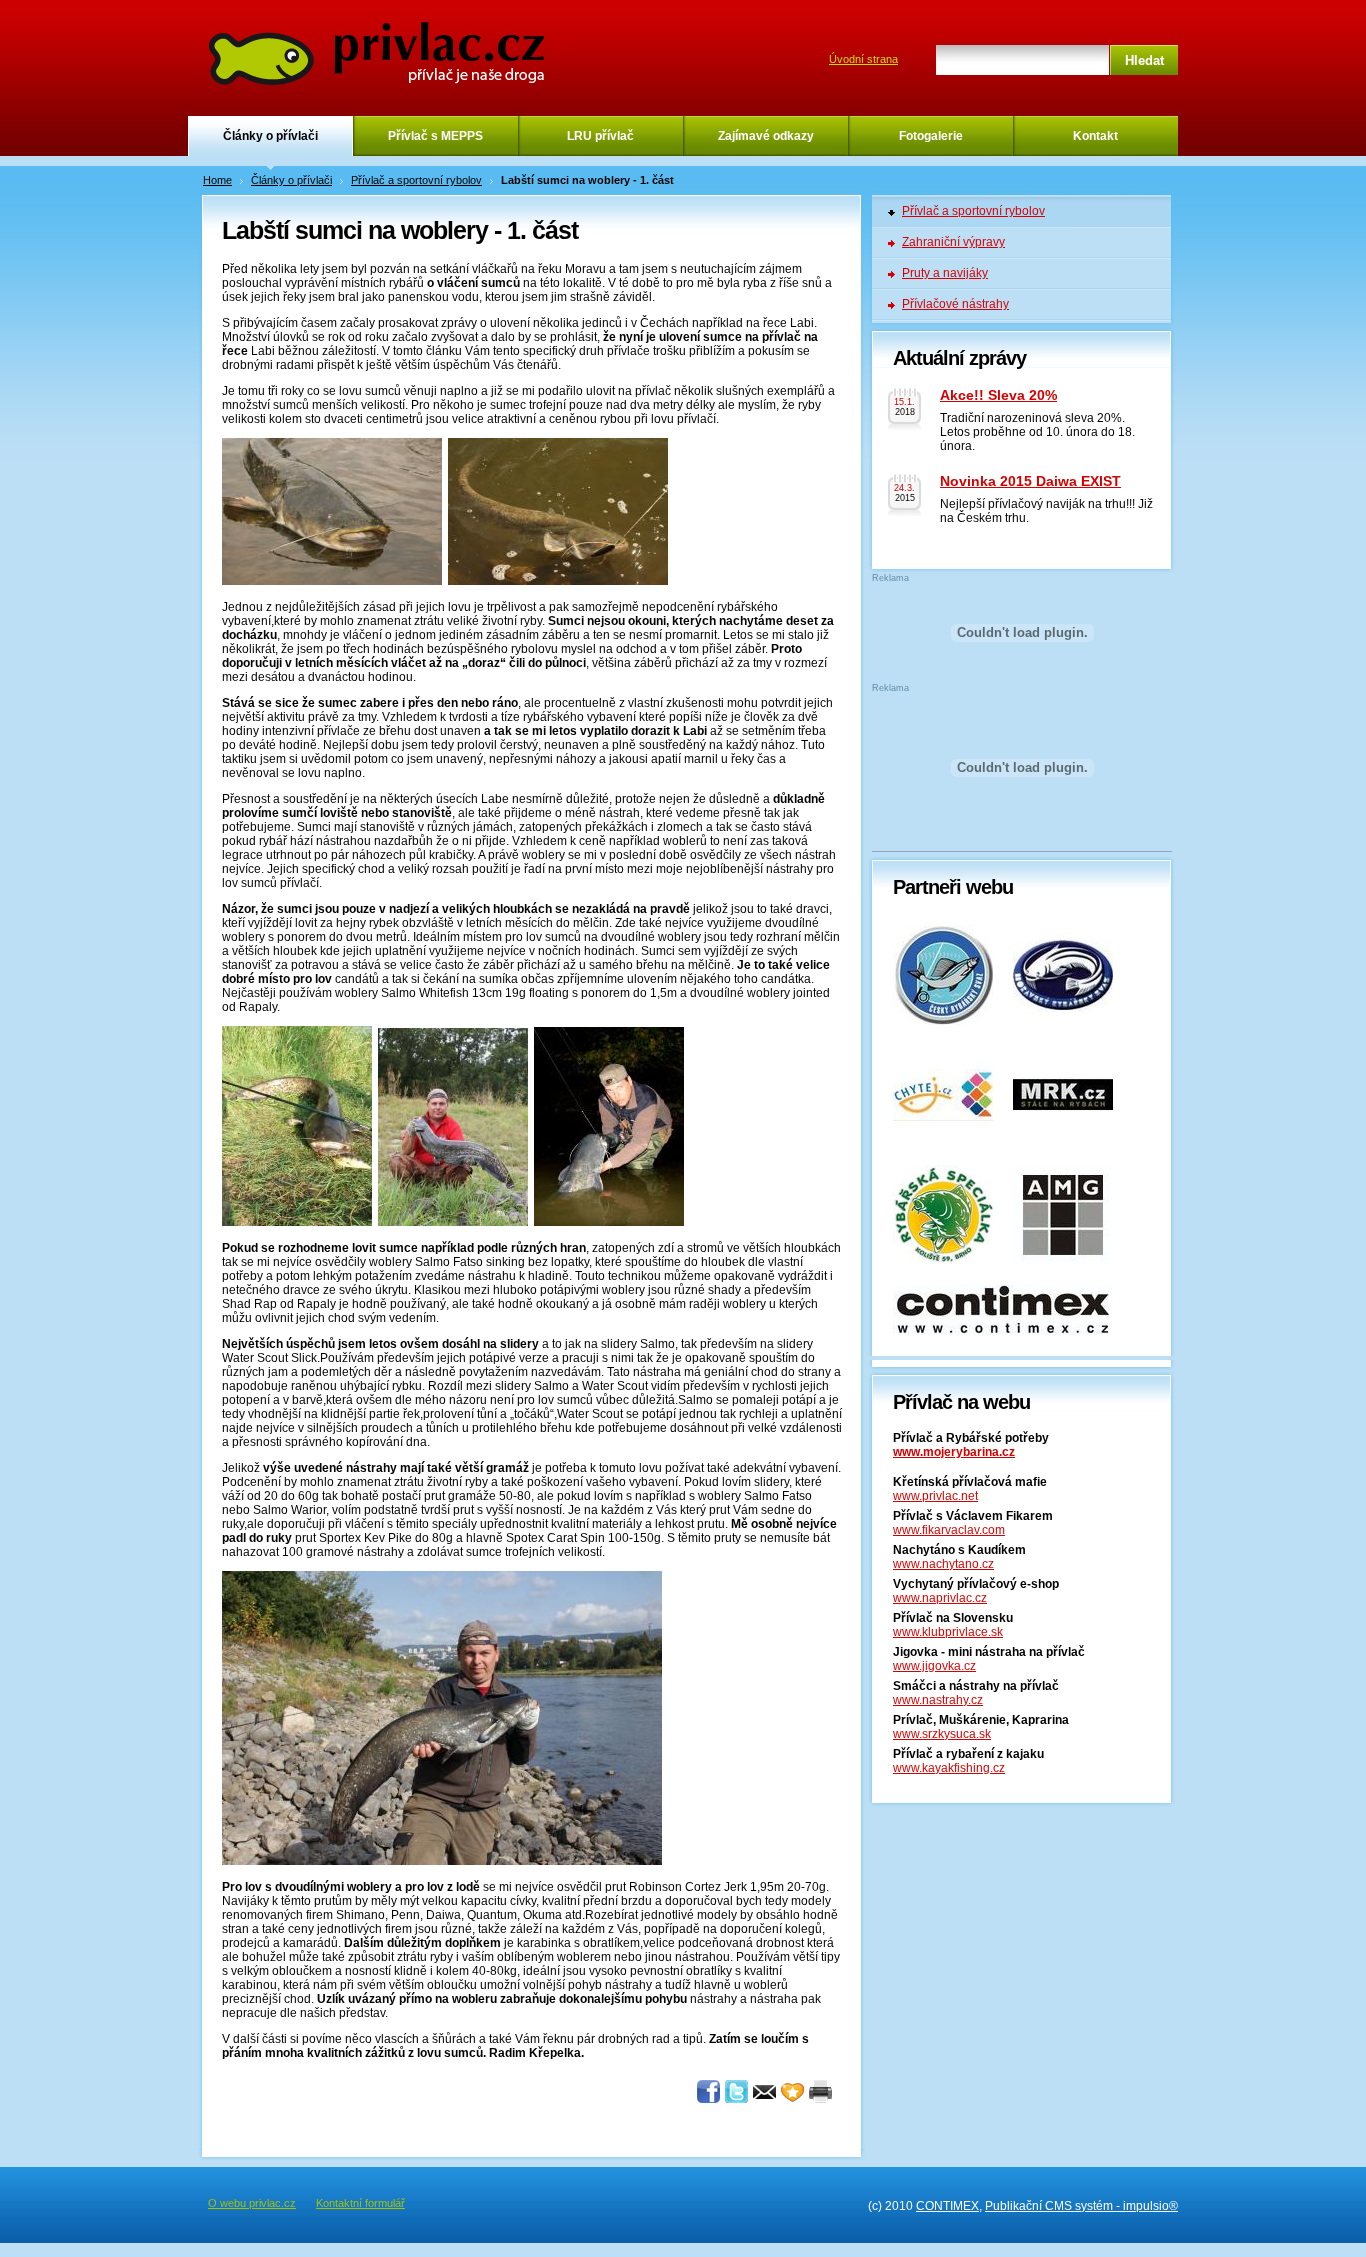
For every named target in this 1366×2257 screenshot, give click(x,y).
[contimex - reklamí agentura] (1003, 1331)
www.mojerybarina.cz (954, 1452)
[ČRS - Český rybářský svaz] (943, 1021)
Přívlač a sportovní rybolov (416, 180)
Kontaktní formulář (360, 2203)
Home (217, 180)
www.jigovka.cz (934, 1666)
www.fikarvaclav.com (949, 1530)
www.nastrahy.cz (938, 1700)
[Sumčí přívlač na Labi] (609, 1222)
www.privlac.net (935, 1496)
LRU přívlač (600, 136)
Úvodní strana (863, 59)
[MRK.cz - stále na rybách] (1063, 1141)
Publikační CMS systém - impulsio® (1081, 2206)
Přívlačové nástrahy (955, 304)
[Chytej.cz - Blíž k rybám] (943, 1141)
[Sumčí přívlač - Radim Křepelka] (332, 581)
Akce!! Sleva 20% (998, 395)
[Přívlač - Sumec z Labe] (442, 1861)
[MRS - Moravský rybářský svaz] (1063, 1021)
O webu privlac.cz (252, 2203)
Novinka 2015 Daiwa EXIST (1030, 481)
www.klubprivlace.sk (948, 1632)
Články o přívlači (270, 136)
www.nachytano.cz (943, 1564)
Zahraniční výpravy (953, 242)
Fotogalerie (931, 136)
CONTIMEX (947, 2206)
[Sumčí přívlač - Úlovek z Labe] (297, 1222)
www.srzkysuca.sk (942, 1734)
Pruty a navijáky (945, 273)
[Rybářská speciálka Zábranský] (943, 1261)
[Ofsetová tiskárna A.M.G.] (1063, 1261)
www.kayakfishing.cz (949, 1768)
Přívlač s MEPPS (435, 136)
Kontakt (1095, 136)
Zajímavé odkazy (766, 136)
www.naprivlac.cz (940, 1598)
